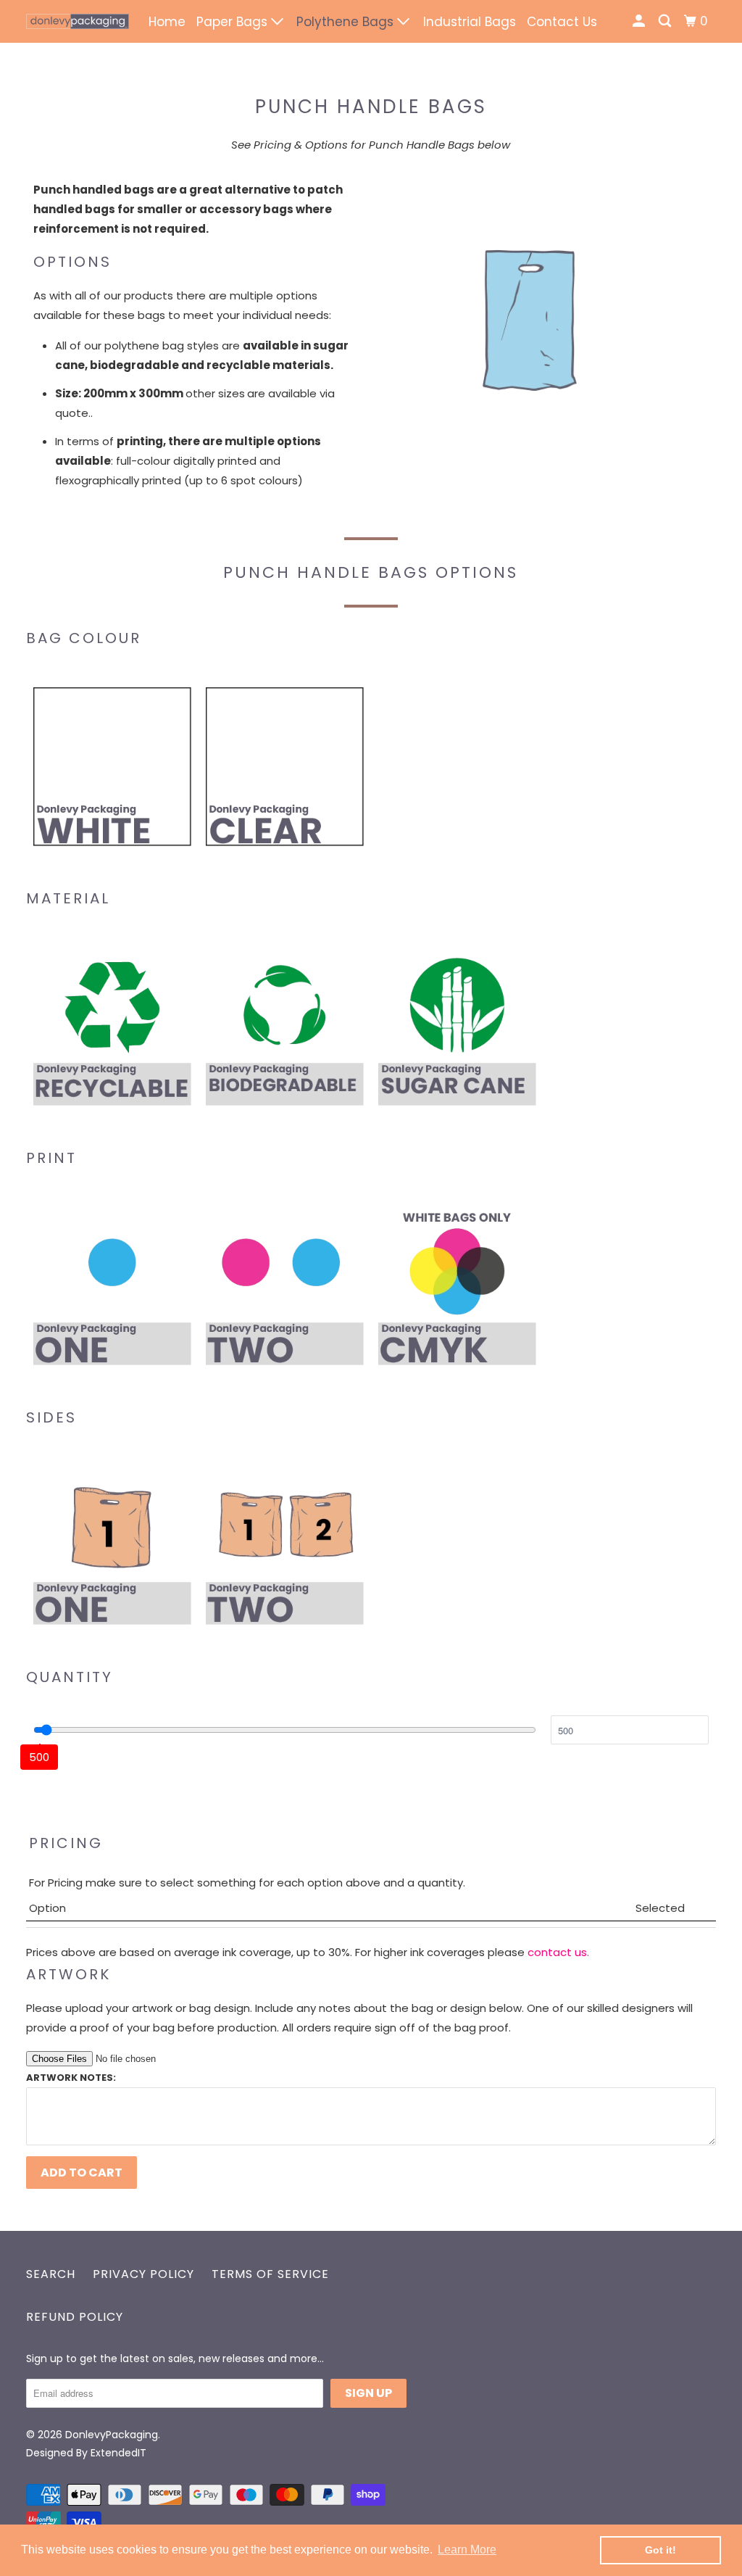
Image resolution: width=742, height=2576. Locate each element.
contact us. (558, 1952)
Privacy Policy (143, 2274)
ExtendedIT (118, 2453)
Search (51, 2274)
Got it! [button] (660, 2550)
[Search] (666, 21)
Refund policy (75, 2317)
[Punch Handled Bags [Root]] (530, 320)
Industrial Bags (470, 22)
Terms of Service (270, 2274)
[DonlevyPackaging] (78, 21)
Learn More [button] (467, 2550)
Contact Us (562, 22)
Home (167, 22)
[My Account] (640, 21)
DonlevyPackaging (112, 2435)
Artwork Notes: (71, 2078)
